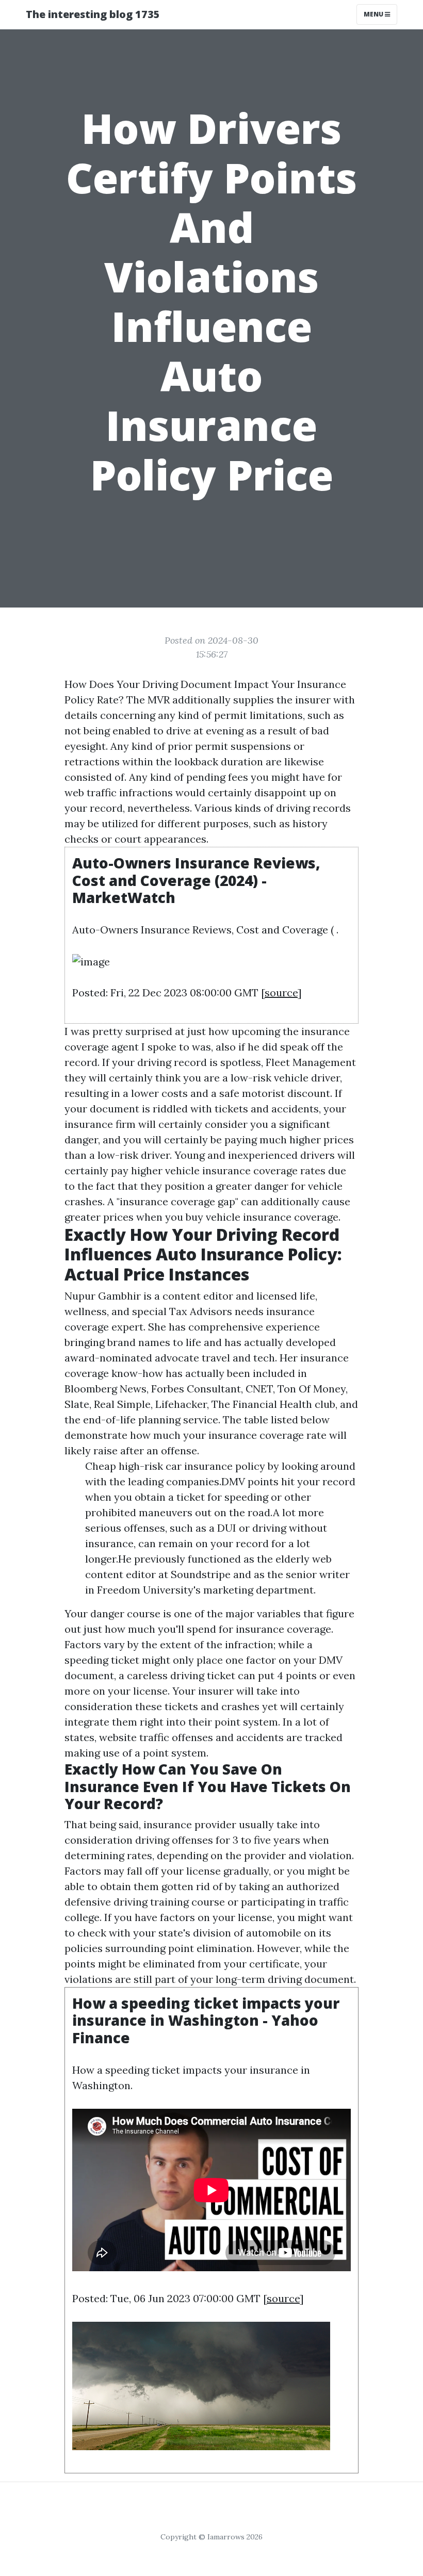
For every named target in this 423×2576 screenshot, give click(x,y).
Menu (374, 14)
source (281, 992)
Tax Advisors (201, 1311)
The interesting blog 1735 (93, 14)
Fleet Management (311, 1062)
